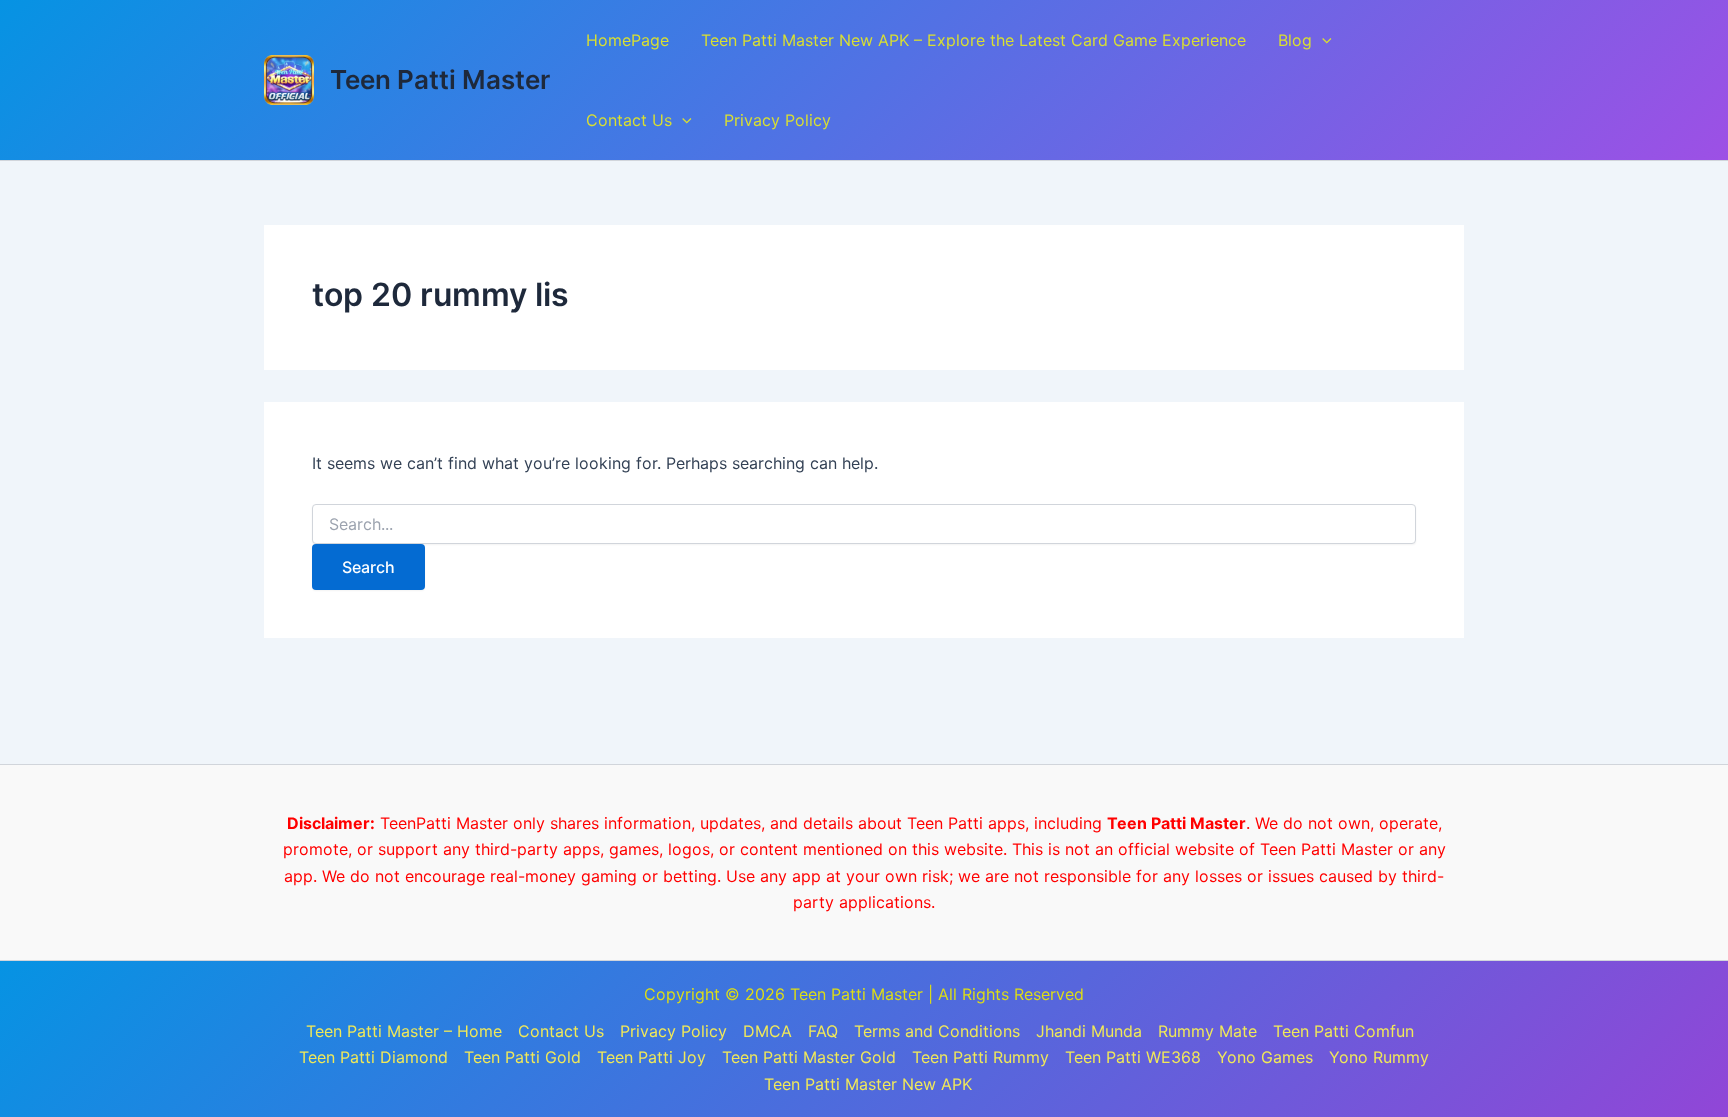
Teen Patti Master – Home (404, 1031)
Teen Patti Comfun (1343, 1031)
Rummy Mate (1207, 1031)
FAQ (823, 1031)
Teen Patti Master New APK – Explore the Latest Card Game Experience (973, 40)
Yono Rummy (1379, 1057)
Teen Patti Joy (651, 1057)
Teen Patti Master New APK (868, 1084)
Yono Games (1265, 1057)
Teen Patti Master (440, 79)
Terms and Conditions (937, 1031)
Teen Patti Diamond (373, 1057)
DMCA (767, 1031)
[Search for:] (864, 524)
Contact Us (629, 120)
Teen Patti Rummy (980, 1057)
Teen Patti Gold (522, 1057)
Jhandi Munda (1089, 1031)
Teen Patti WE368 (1133, 1057)
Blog (1295, 40)
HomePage (627, 40)
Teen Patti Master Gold (809, 1057)
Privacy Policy (777, 120)
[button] (1322, 40)
